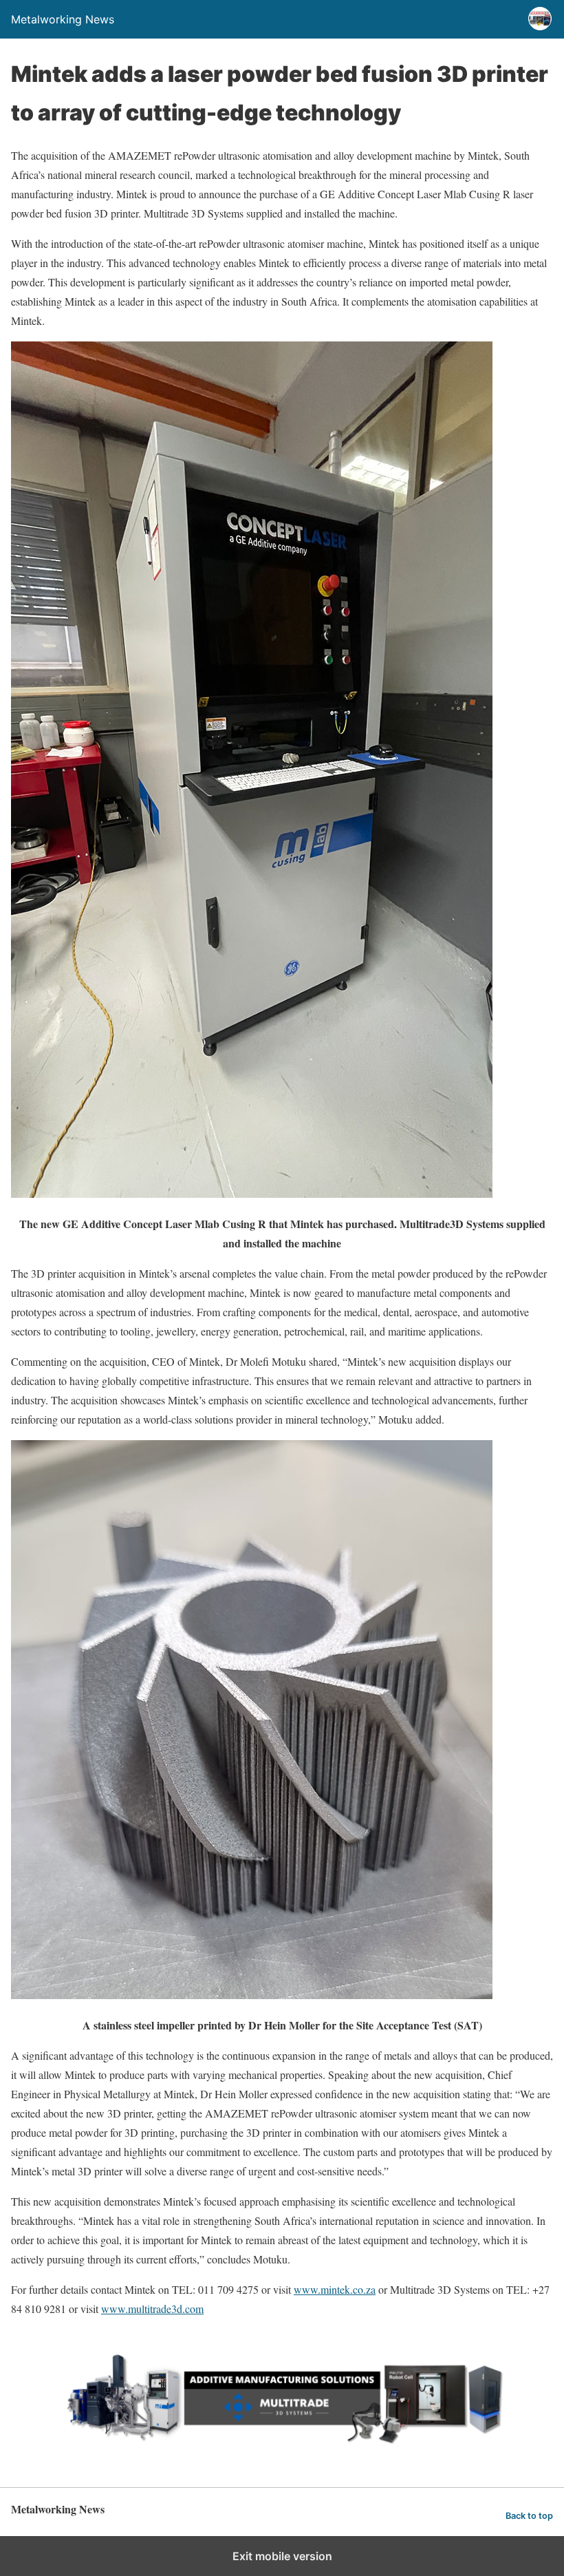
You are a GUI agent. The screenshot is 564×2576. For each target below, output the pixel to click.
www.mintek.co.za (335, 2289)
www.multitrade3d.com (152, 2309)
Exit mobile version (282, 2556)
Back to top (529, 2516)
